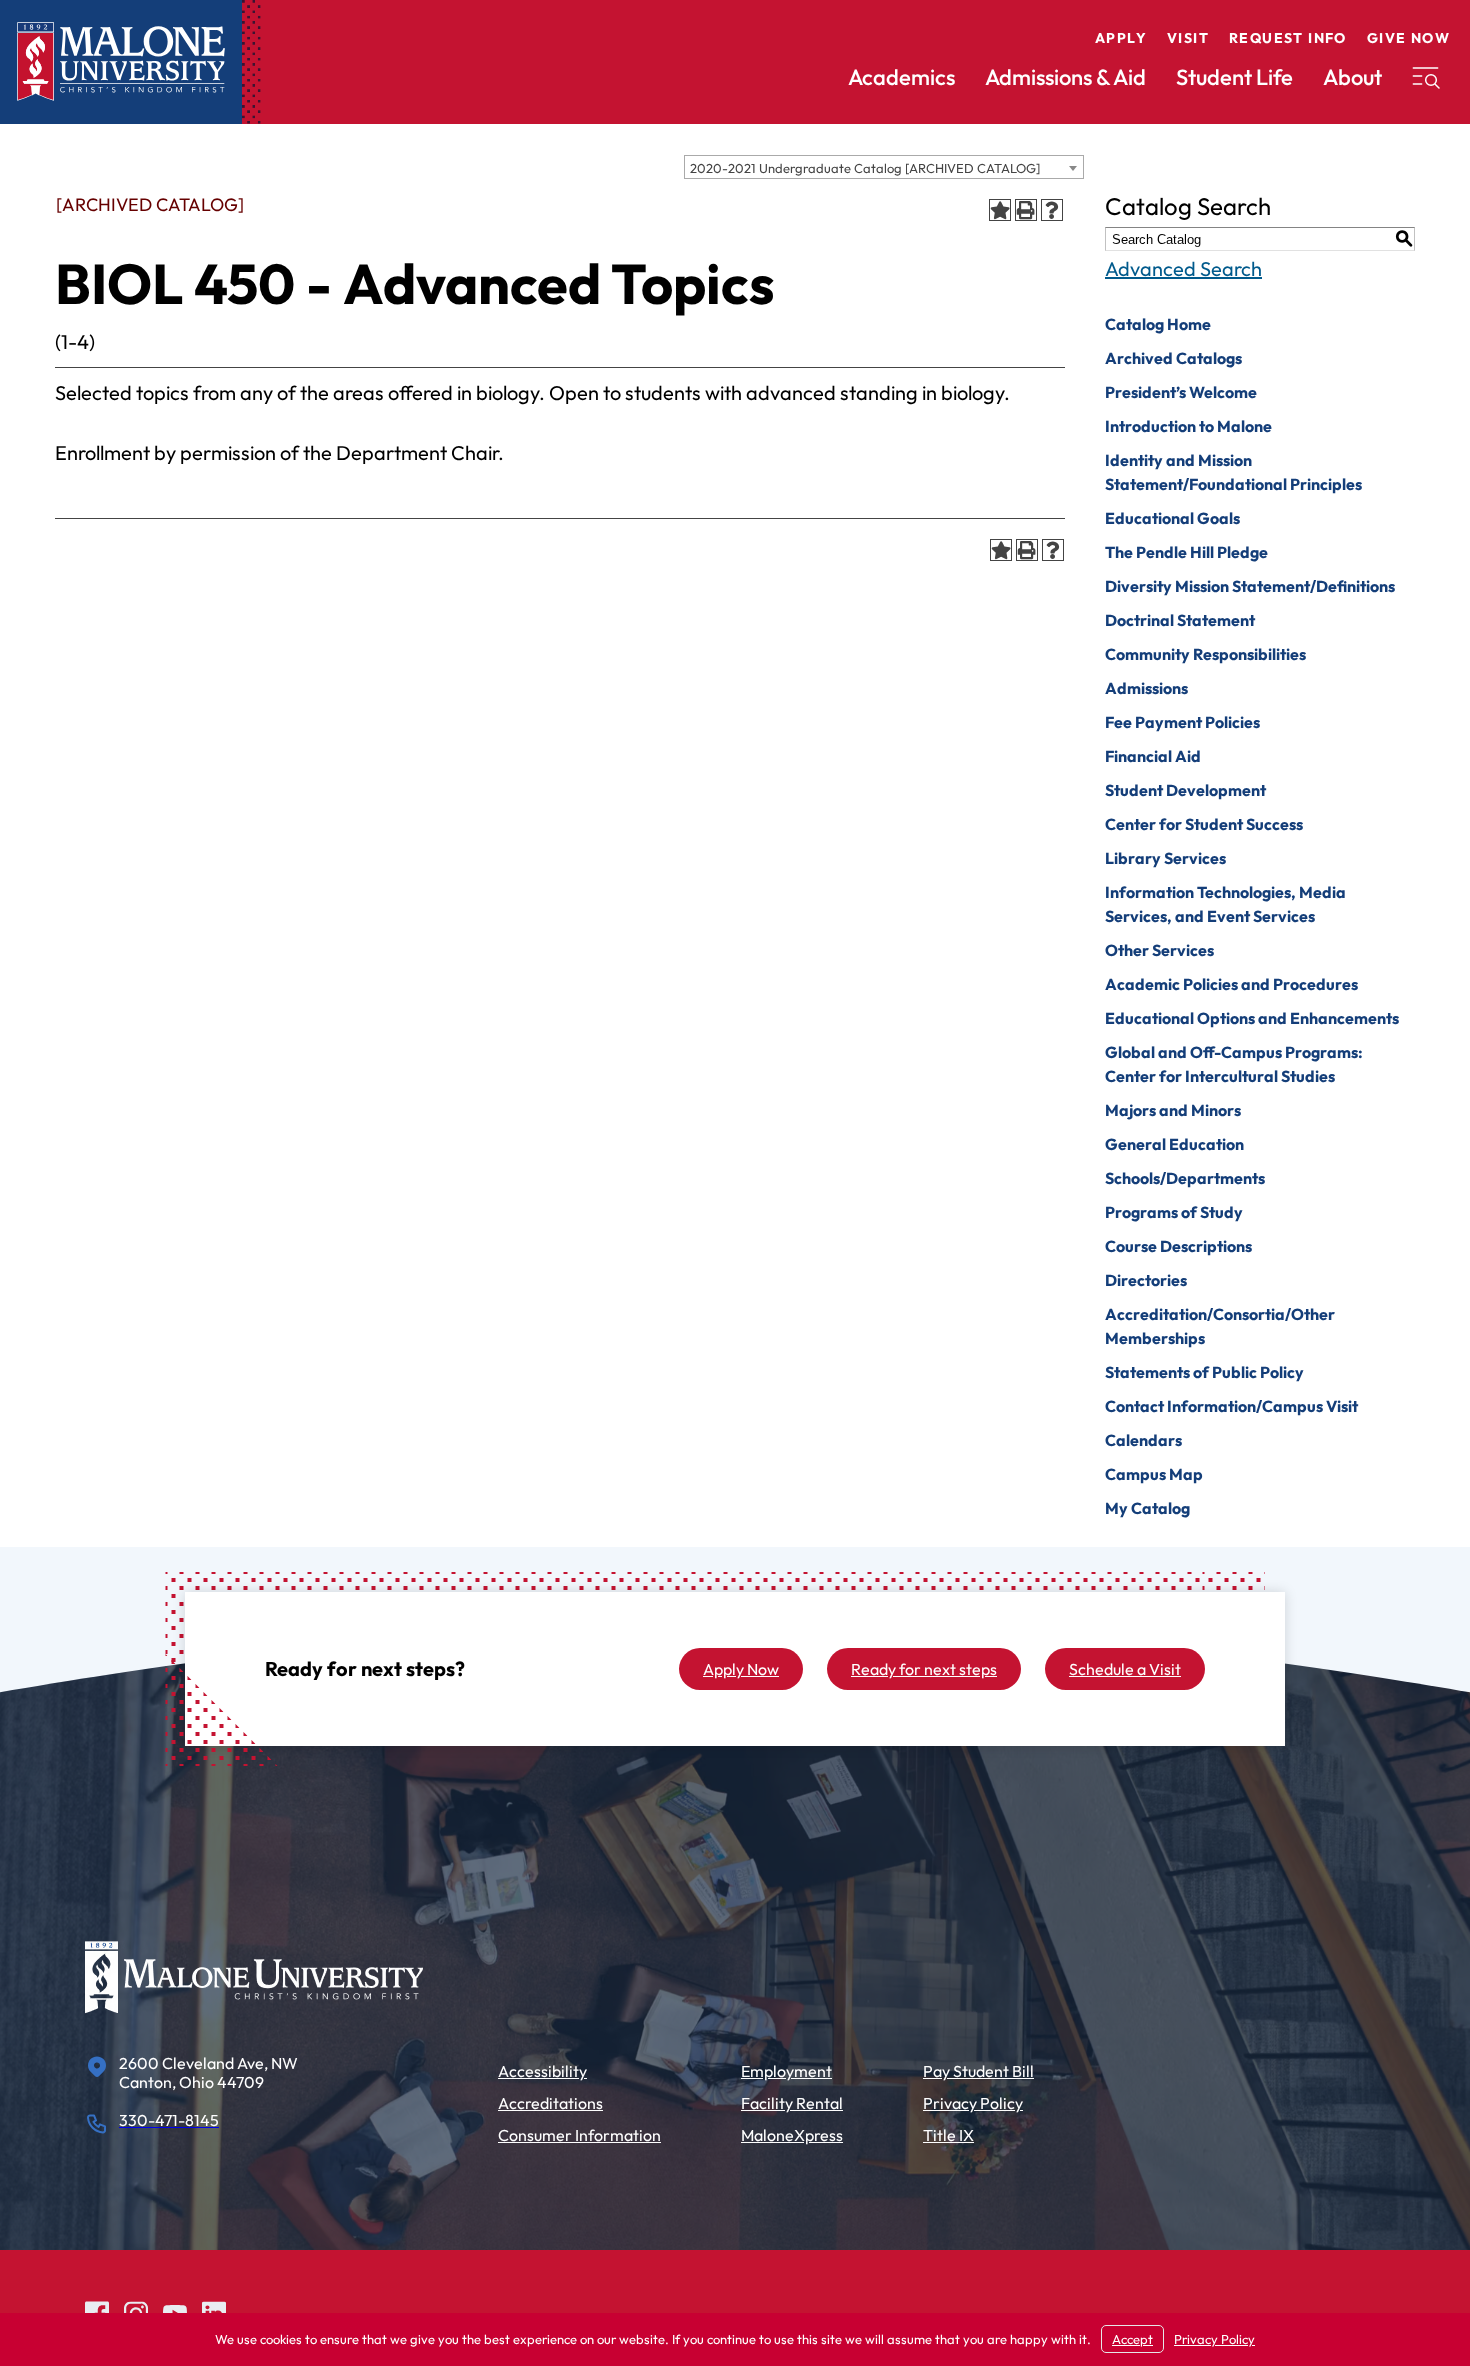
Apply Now (741, 1669)
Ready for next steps (924, 1669)
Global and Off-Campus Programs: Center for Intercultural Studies (1234, 1064)
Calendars (1143, 1440)
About (1352, 77)
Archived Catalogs (1173, 358)
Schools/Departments (1185, 1178)
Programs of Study (1174, 1212)
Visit (1188, 38)
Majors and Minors (1173, 1110)
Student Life (1234, 77)
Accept (1132, 2339)
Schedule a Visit (1125, 1669)
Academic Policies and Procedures (1231, 984)
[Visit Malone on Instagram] (136, 2310)
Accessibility (542, 2071)
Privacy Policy (973, 2103)
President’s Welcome (1181, 392)
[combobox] (884, 167)
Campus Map (1154, 1474)
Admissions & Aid (1065, 77)
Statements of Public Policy (1204, 1372)
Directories (1146, 1280)
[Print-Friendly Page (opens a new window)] (1026, 210)
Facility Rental (792, 2103)
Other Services (1159, 950)
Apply (1121, 38)
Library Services (1165, 858)
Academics (901, 77)
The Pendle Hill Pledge (1186, 552)
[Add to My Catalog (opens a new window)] (1000, 210)
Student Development (1185, 790)
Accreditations (550, 2103)
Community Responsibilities (1205, 654)
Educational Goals (1172, 518)
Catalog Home (1158, 324)
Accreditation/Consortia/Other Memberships (1220, 1326)
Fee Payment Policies (1182, 722)
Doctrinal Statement (1180, 620)
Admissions (1146, 688)
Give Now (1408, 38)
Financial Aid (1153, 756)
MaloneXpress (792, 2135)
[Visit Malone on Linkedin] (214, 2310)
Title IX (948, 2135)
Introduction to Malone (1188, 426)
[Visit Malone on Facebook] (97, 2310)
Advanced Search (1183, 268)
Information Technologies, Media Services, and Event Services (1225, 904)
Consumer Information (579, 2135)
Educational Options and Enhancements (1252, 1018)
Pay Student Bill (978, 2071)
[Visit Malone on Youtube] (175, 2310)
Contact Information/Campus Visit (1231, 1406)
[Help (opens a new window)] (1052, 210)
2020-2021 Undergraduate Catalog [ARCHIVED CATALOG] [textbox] (865, 168)
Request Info (1288, 38)
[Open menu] (1426, 78)
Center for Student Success (1204, 824)
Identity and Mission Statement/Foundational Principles (1233, 472)
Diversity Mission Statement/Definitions (1250, 586)
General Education (1174, 1144)
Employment (786, 2071)
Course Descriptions (1178, 1246)
